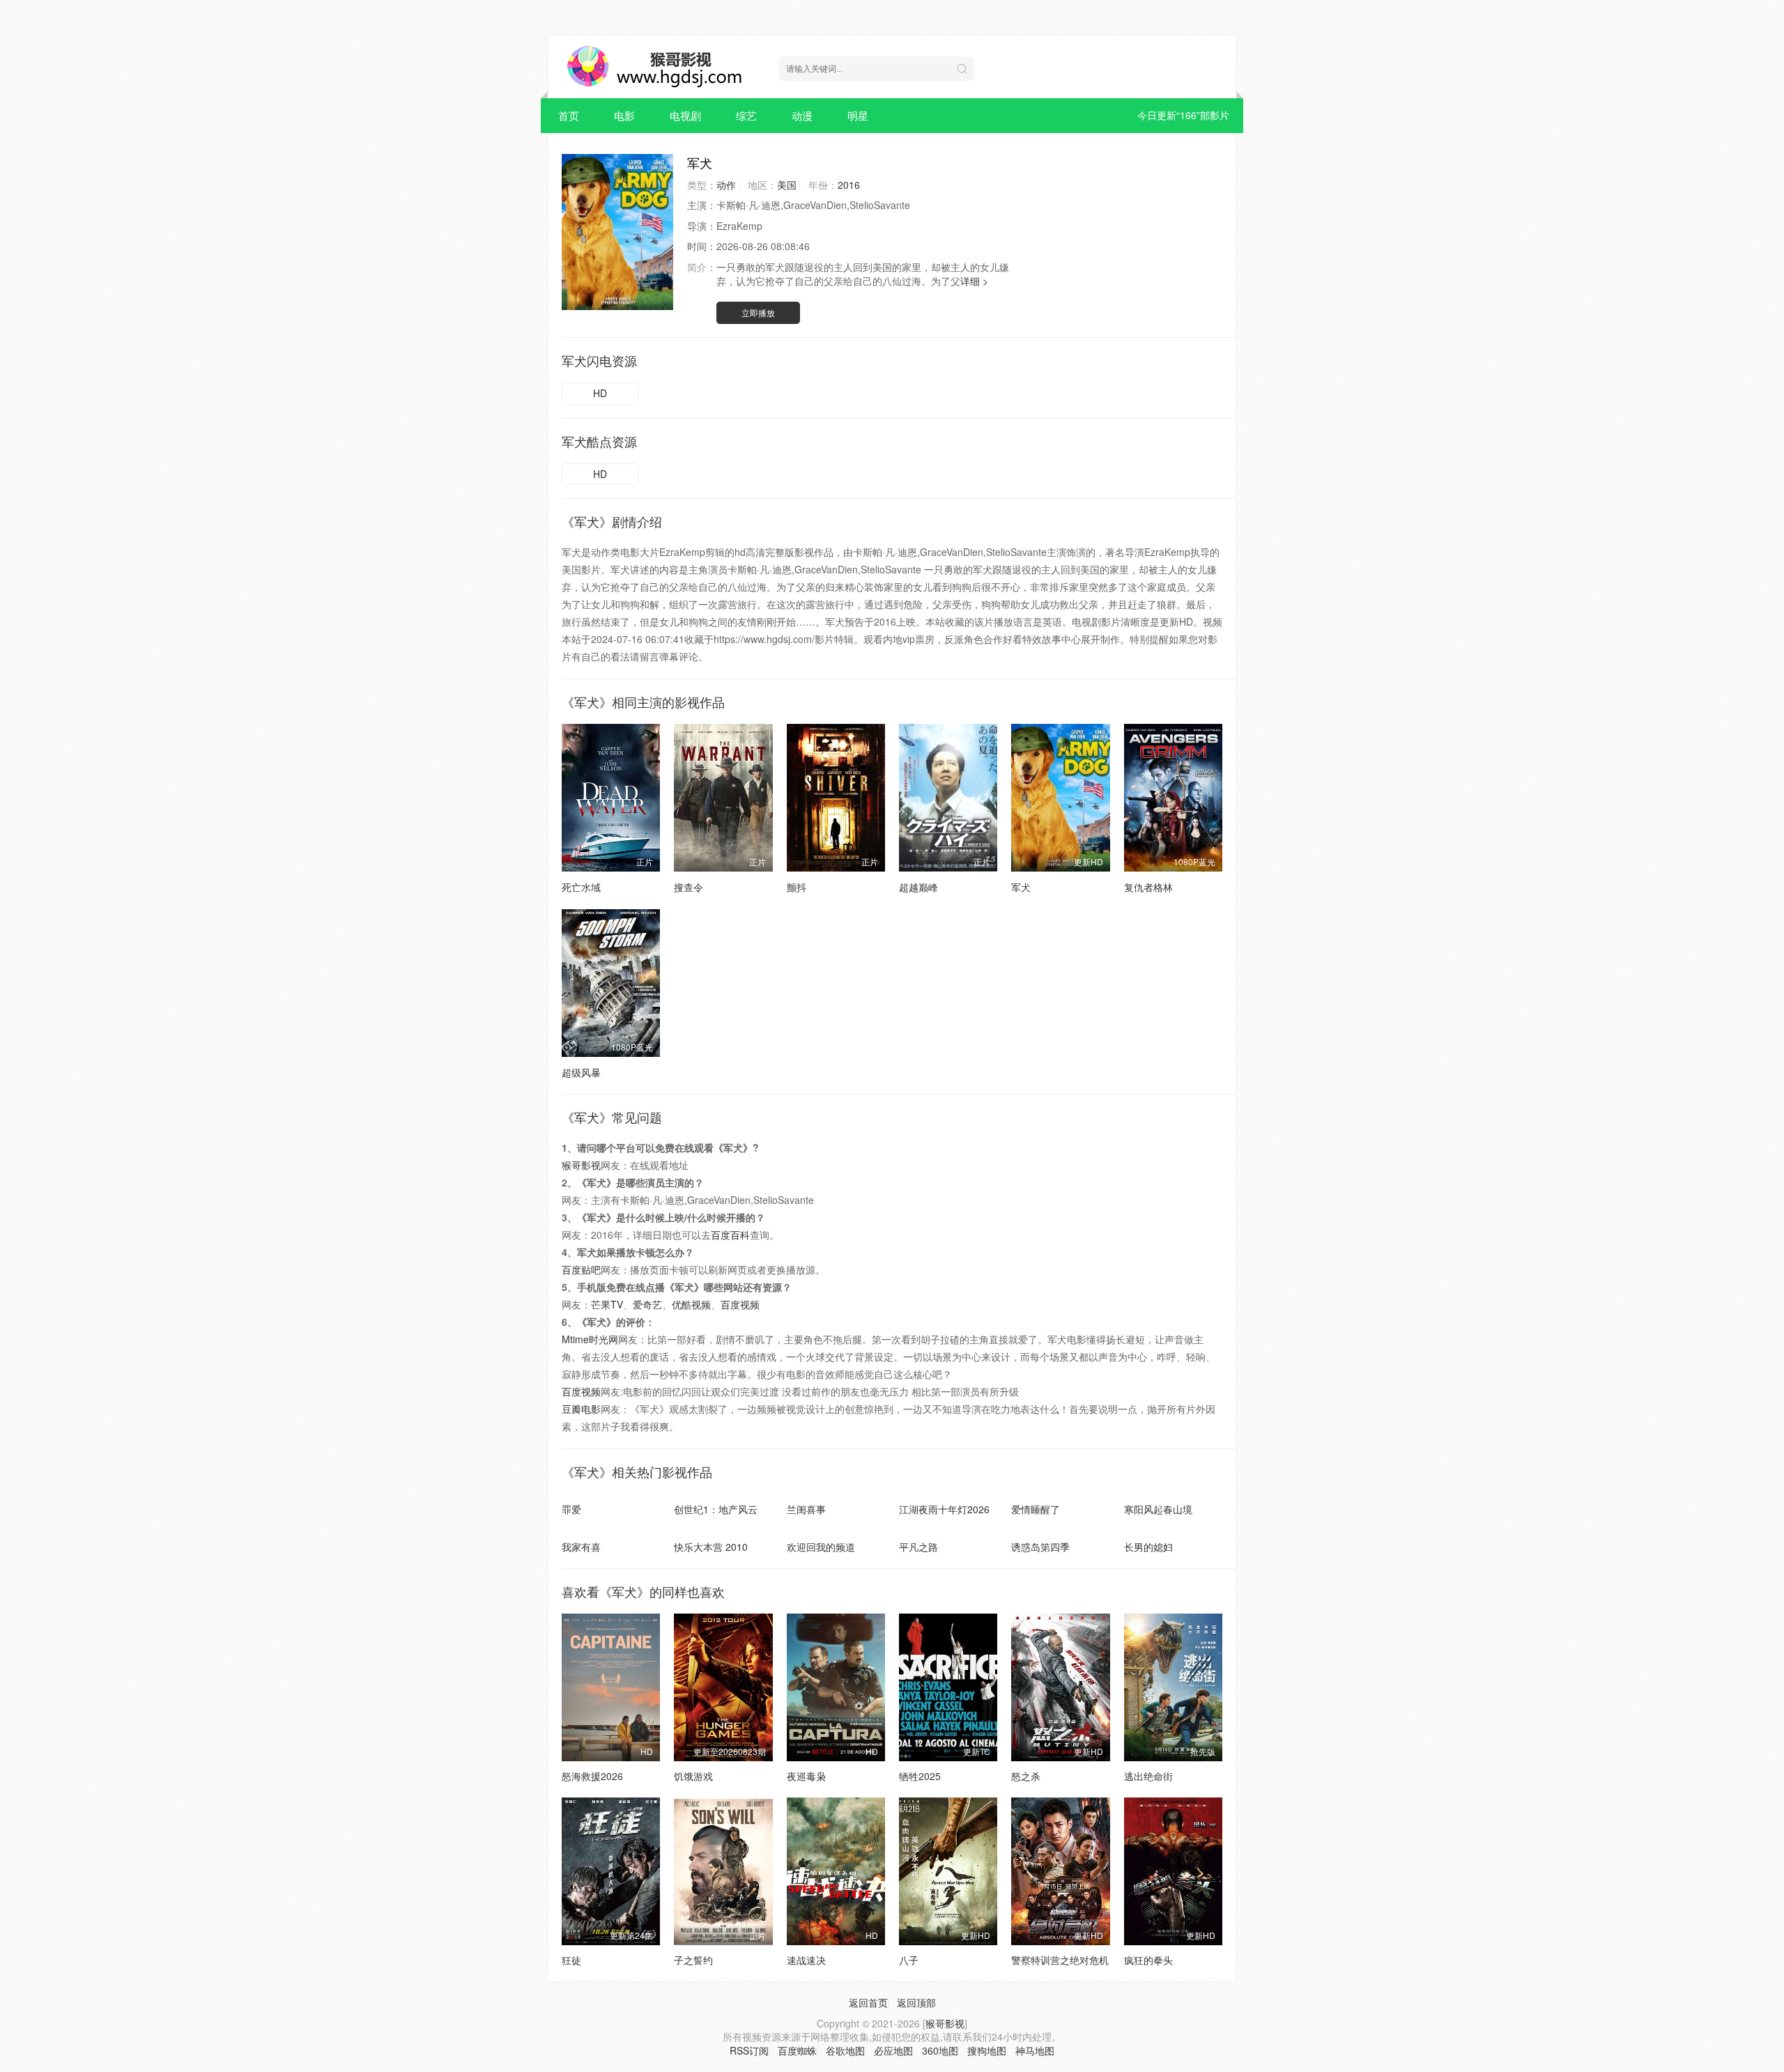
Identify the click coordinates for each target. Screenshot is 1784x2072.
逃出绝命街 (1148, 1776)
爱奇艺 (647, 1304)
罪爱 (571, 1509)
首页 (569, 115)
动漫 (802, 115)
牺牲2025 (920, 1776)
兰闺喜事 (806, 1509)
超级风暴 (581, 1072)
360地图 (940, 2050)
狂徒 (571, 1960)
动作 (726, 185)
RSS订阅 (749, 2050)
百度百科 (730, 1235)
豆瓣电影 (581, 1409)
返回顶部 (916, 2002)
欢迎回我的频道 (821, 1547)
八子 (909, 1960)
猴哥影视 (581, 1165)
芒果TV (607, 1304)
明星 (858, 115)
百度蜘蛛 (797, 2050)
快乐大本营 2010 (711, 1547)
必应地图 (893, 2050)
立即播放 (758, 312)
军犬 (1021, 887)
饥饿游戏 (693, 1776)
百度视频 (740, 1304)
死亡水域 (581, 887)
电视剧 (685, 115)
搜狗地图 (987, 2050)
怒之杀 (1026, 1776)
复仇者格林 (1148, 887)
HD (600, 393)
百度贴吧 (581, 1269)
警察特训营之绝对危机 (1060, 1960)
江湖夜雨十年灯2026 (944, 1509)
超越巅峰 (918, 887)
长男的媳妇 (1148, 1547)
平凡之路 (918, 1547)
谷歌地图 (845, 2050)
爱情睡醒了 (1036, 1509)
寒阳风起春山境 (1158, 1509)
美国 (787, 185)
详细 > (974, 281)
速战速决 (806, 1960)
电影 (624, 115)
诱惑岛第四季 (1040, 1547)
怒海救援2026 (592, 1776)
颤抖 (797, 887)
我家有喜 (581, 1547)
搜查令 (689, 887)
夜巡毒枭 (806, 1776)
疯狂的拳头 (1148, 1960)
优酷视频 (691, 1304)
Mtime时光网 (590, 1339)
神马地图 (1035, 2050)
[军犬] (617, 232)
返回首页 (868, 2002)
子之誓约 (693, 1960)
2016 (849, 185)
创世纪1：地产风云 (716, 1509)
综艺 (746, 115)
